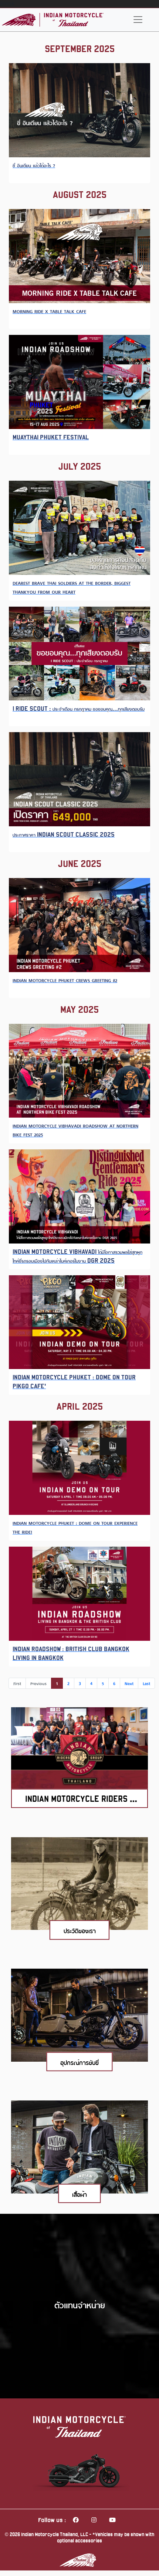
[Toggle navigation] (138, 20)
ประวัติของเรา (80, 1930)
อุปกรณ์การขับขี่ (79, 2062)
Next (129, 1683)
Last (146, 1683)
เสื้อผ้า (79, 2194)
